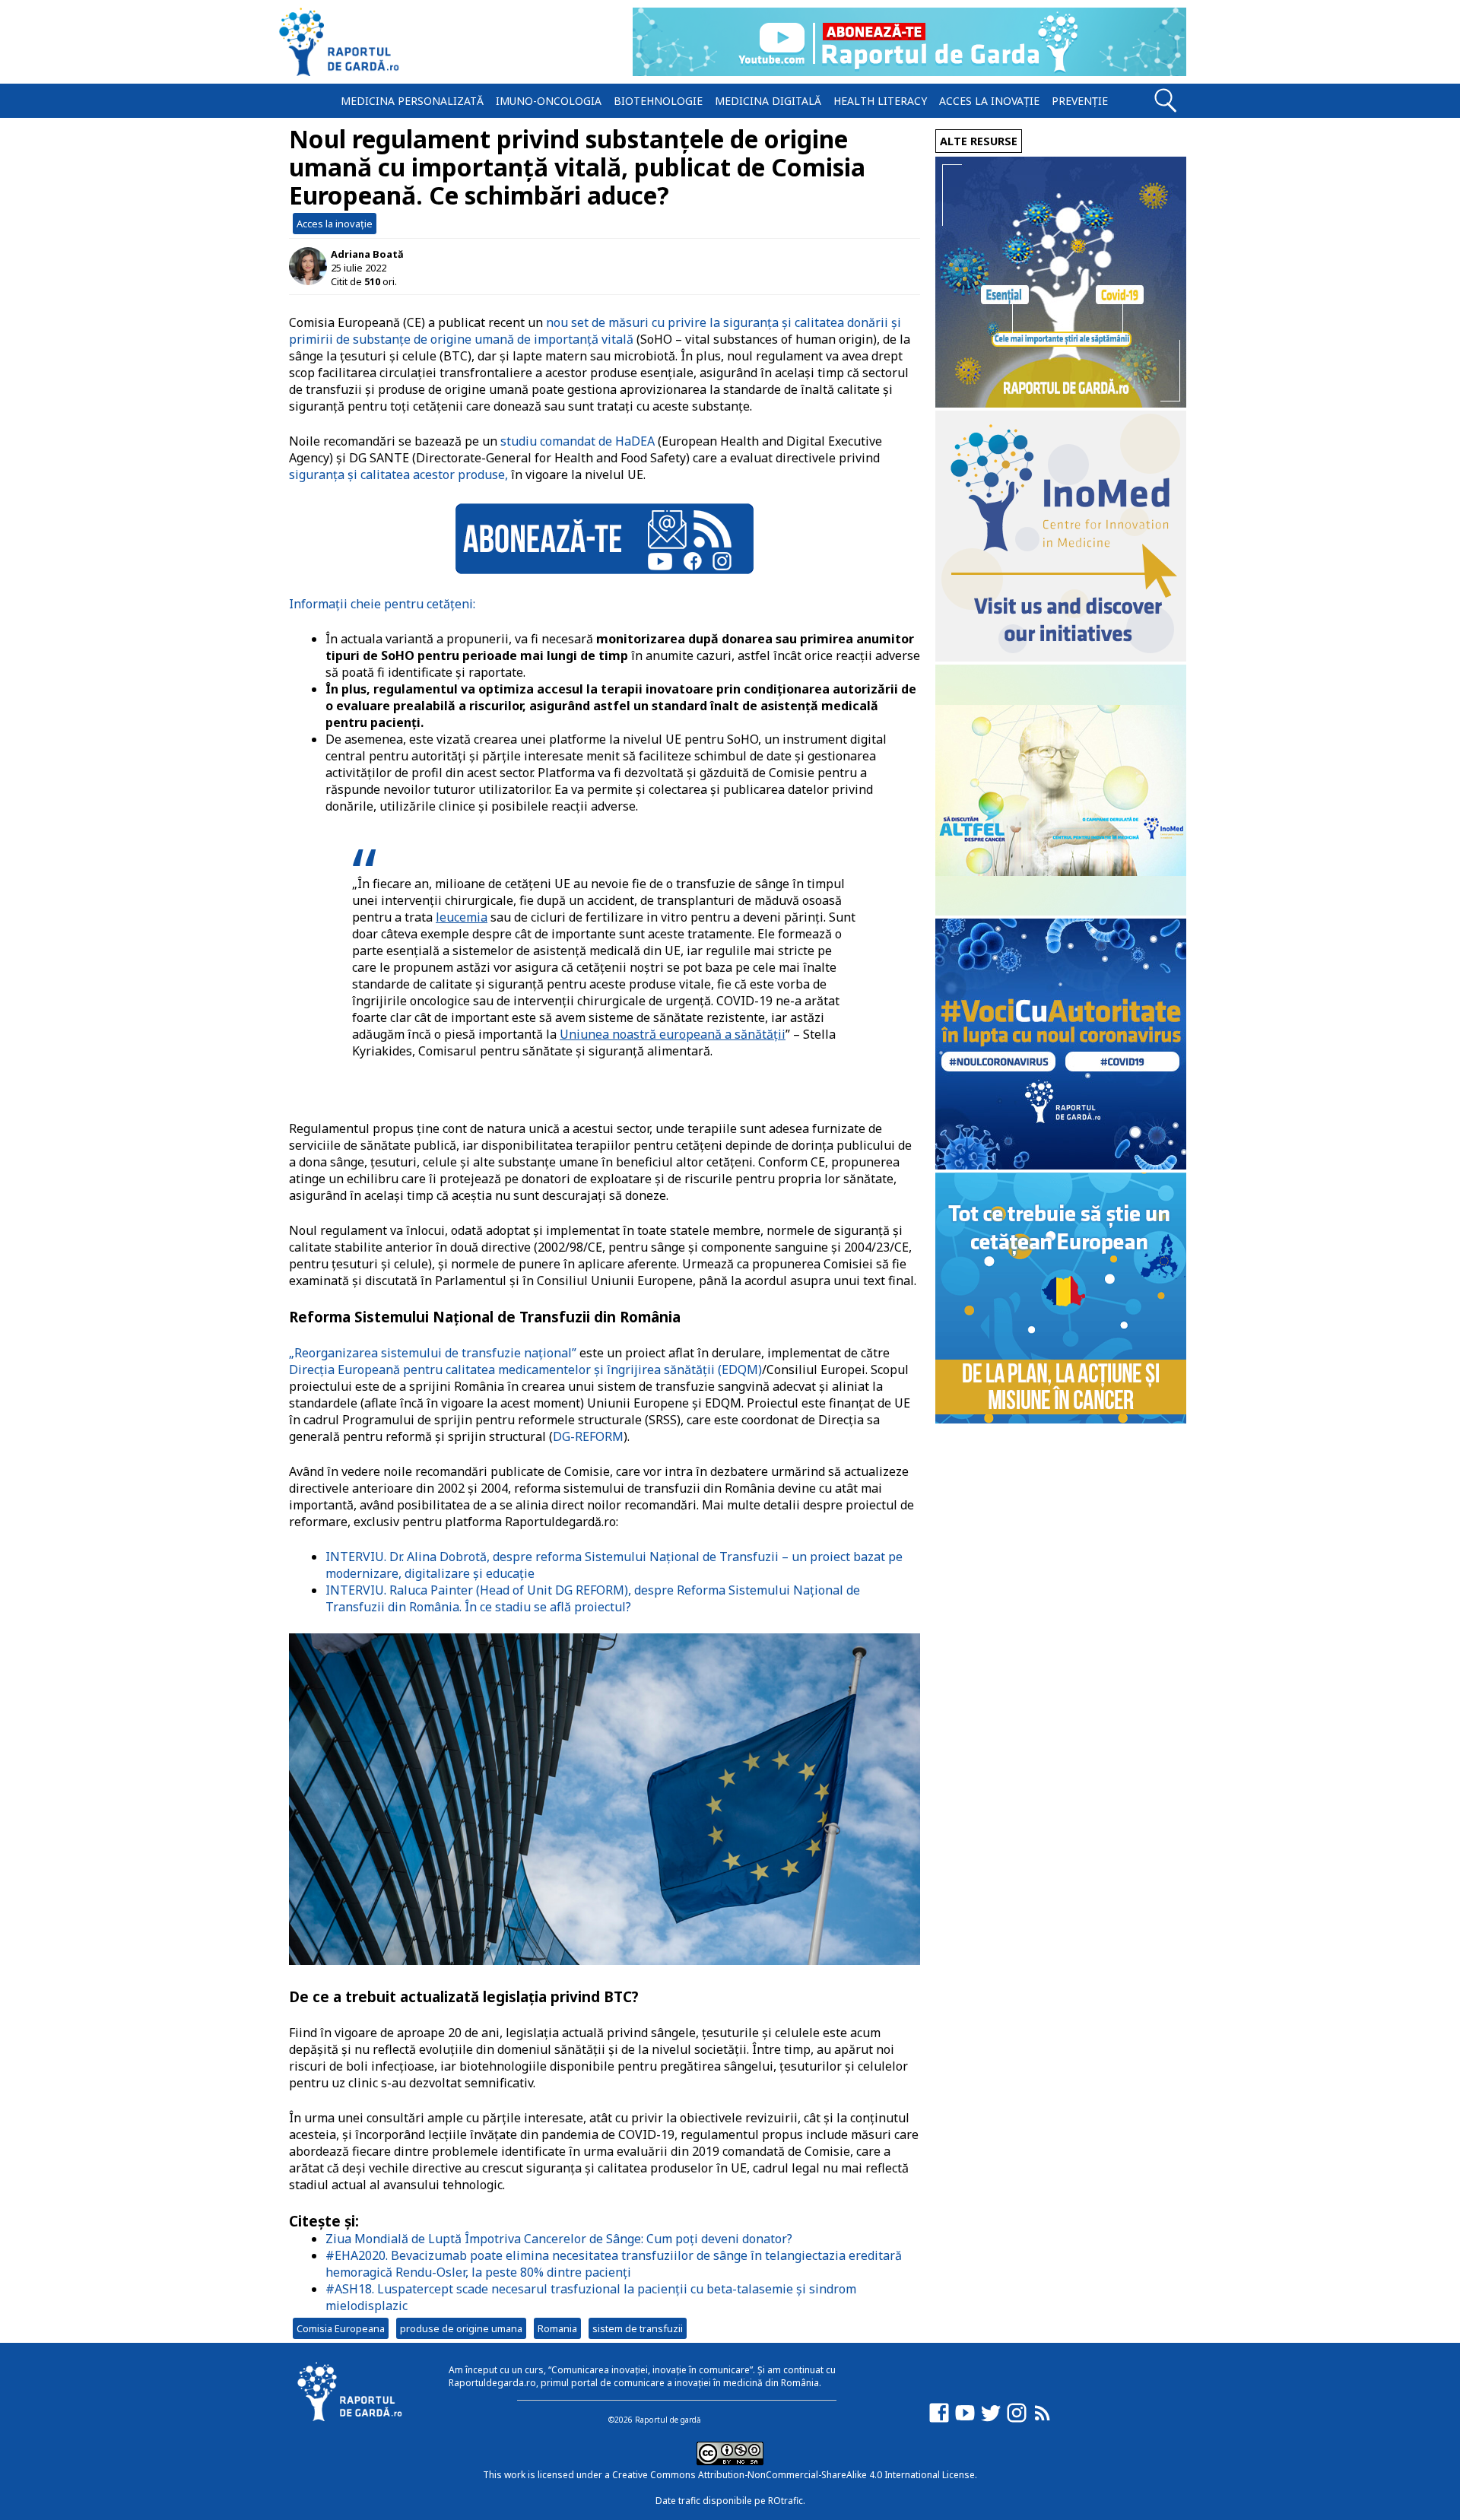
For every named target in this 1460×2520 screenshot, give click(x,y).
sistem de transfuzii (638, 2328)
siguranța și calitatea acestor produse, (398, 474)
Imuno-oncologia (549, 101)
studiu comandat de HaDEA (578, 441)
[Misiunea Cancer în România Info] (1061, 1419)
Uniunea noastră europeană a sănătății (673, 1034)
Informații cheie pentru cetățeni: (382, 604)
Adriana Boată (367, 254)
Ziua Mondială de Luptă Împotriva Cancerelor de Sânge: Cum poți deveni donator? (559, 2239)
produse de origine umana (461, 2328)
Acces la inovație (989, 101)
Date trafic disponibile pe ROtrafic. (730, 2501)
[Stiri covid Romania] (1061, 403)
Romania (557, 2328)
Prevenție (1080, 101)
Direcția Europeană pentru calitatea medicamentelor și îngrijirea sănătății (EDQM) (525, 1369)
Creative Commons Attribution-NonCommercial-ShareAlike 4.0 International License (793, 2475)
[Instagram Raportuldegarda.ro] (1017, 2420)
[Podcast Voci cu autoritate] (1061, 1165)
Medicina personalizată (412, 101)
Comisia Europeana (341, 2328)
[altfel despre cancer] (1061, 911)
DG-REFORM (588, 1436)
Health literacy (880, 101)
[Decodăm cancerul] (1061, 657)
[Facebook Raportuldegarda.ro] (939, 2420)
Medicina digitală (768, 101)
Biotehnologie (658, 101)
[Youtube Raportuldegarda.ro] (965, 2420)
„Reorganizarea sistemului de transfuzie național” (433, 1353)
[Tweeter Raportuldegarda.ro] (991, 2420)
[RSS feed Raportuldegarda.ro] (1043, 2420)
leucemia (462, 917)
